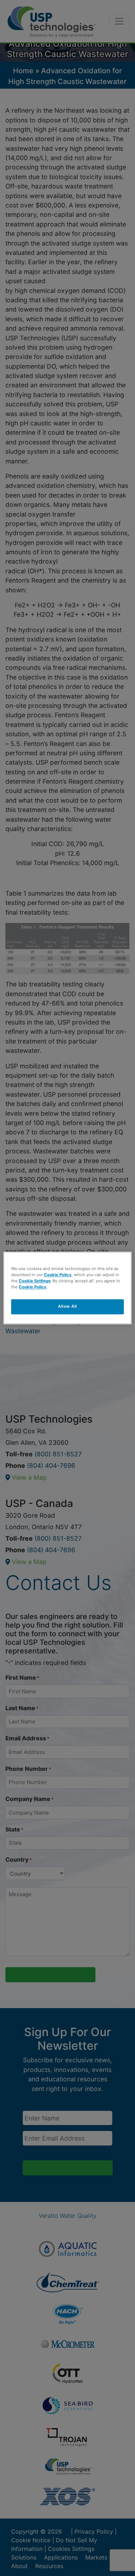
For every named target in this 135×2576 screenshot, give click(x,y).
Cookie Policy (58, 1275)
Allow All (67, 1307)
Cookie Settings (35, 1281)
